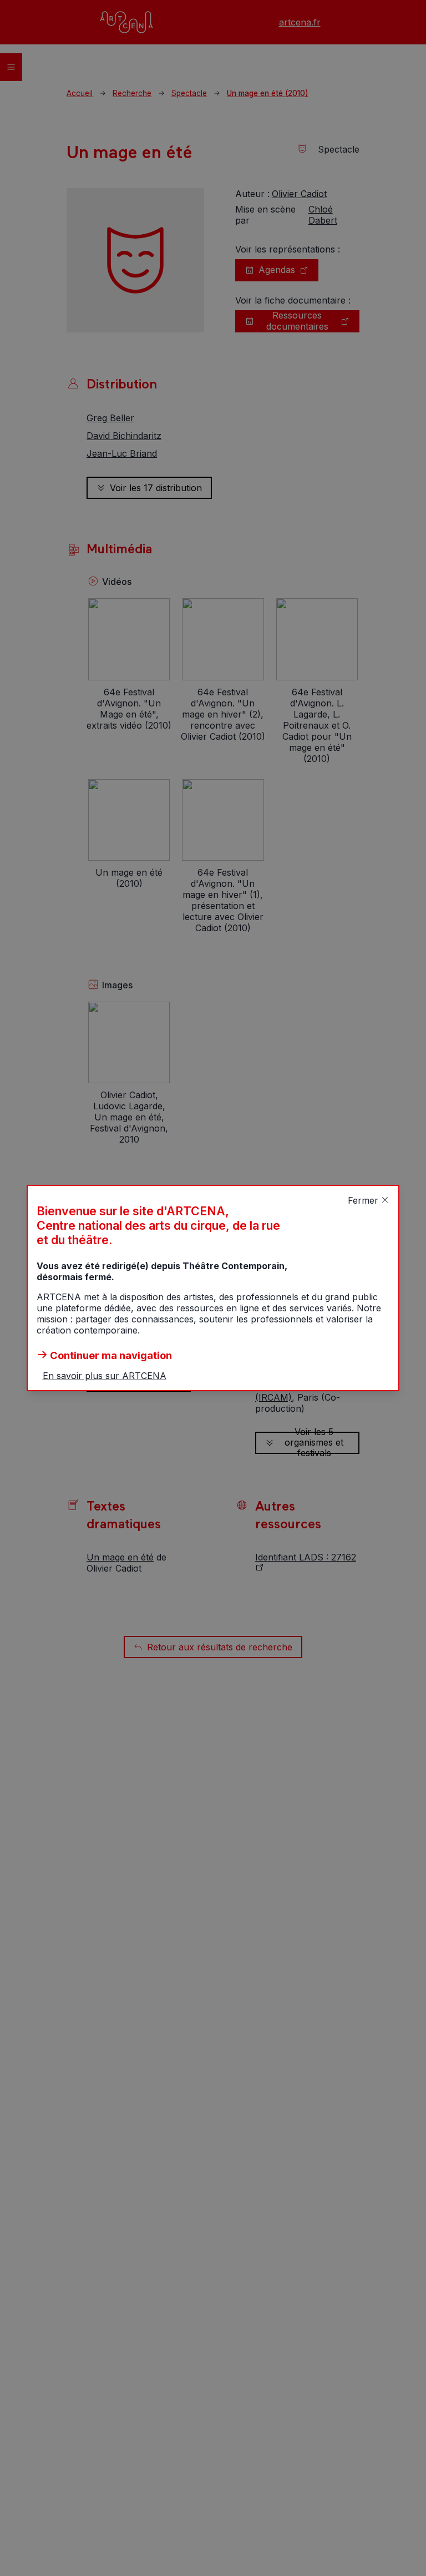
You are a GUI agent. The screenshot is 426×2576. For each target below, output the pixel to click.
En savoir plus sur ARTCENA (105, 1376)
